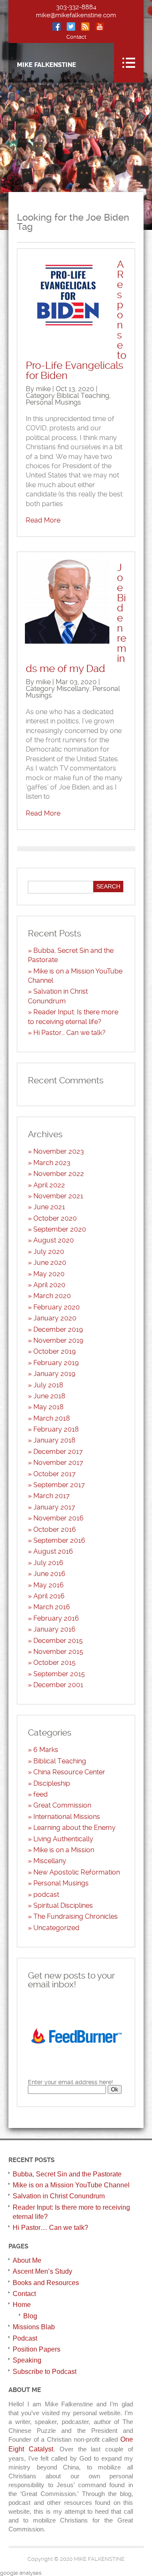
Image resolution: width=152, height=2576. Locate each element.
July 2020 (49, 1252)
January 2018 (54, 1440)
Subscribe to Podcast (45, 2372)
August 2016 (53, 1551)
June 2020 (50, 1263)
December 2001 (58, 1685)
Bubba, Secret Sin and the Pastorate (67, 2174)
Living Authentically (63, 1839)
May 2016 (49, 1585)
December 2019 (58, 1329)
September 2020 (60, 1229)
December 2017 (58, 1452)
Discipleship (52, 1783)
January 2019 (54, 1374)
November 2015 (58, 1652)
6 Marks (46, 1750)
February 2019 (56, 1363)
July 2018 (48, 1385)
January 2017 (54, 1507)
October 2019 (54, 1351)
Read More (43, 520)
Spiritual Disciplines (63, 1905)
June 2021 (49, 1207)
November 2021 (58, 1196)
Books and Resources (46, 2283)
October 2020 (55, 1218)
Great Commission (62, 1805)
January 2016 (54, 1629)
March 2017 (52, 1496)
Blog (30, 2316)
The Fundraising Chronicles (76, 1916)
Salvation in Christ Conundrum (59, 2196)
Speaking (27, 2360)
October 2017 (54, 1474)
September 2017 (59, 1485)
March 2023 (52, 1163)
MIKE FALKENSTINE (46, 65)
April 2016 (49, 1596)
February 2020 (57, 1307)
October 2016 (55, 1529)
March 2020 (52, 1296)
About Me (27, 2260)
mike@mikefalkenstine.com (76, 15)
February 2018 (56, 1429)
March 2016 (52, 1607)
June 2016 (49, 1574)
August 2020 (54, 1240)
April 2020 (49, 1285)
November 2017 (58, 1463)
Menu (129, 63)
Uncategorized (56, 1928)
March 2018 (52, 1418)
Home (22, 2305)
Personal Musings (53, 402)
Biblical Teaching (83, 396)
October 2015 (54, 1663)
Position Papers (37, 2349)
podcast (46, 1895)
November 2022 (59, 1174)
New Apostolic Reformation (77, 1872)
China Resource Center (69, 1772)
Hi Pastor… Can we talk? (69, 1033)
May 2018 (49, 1407)
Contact (76, 37)
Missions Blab (34, 2327)
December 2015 (58, 1641)
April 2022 (49, 1185)
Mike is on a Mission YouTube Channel (71, 2185)
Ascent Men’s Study (42, 2271)
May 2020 (49, 1274)
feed (41, 1794)
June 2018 (49, 1396)
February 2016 (56, 1618)
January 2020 (55, 1318)
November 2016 (58, 1518)
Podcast (25, 2338)
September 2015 (59, 1674)
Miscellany (73, 689)
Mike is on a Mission (64, 1850)
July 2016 (48, 1563)
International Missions (67, 1817)
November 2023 (59, 1151)
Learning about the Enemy (75, 1828)
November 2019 (58, 1340)
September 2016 (59, 1540)
